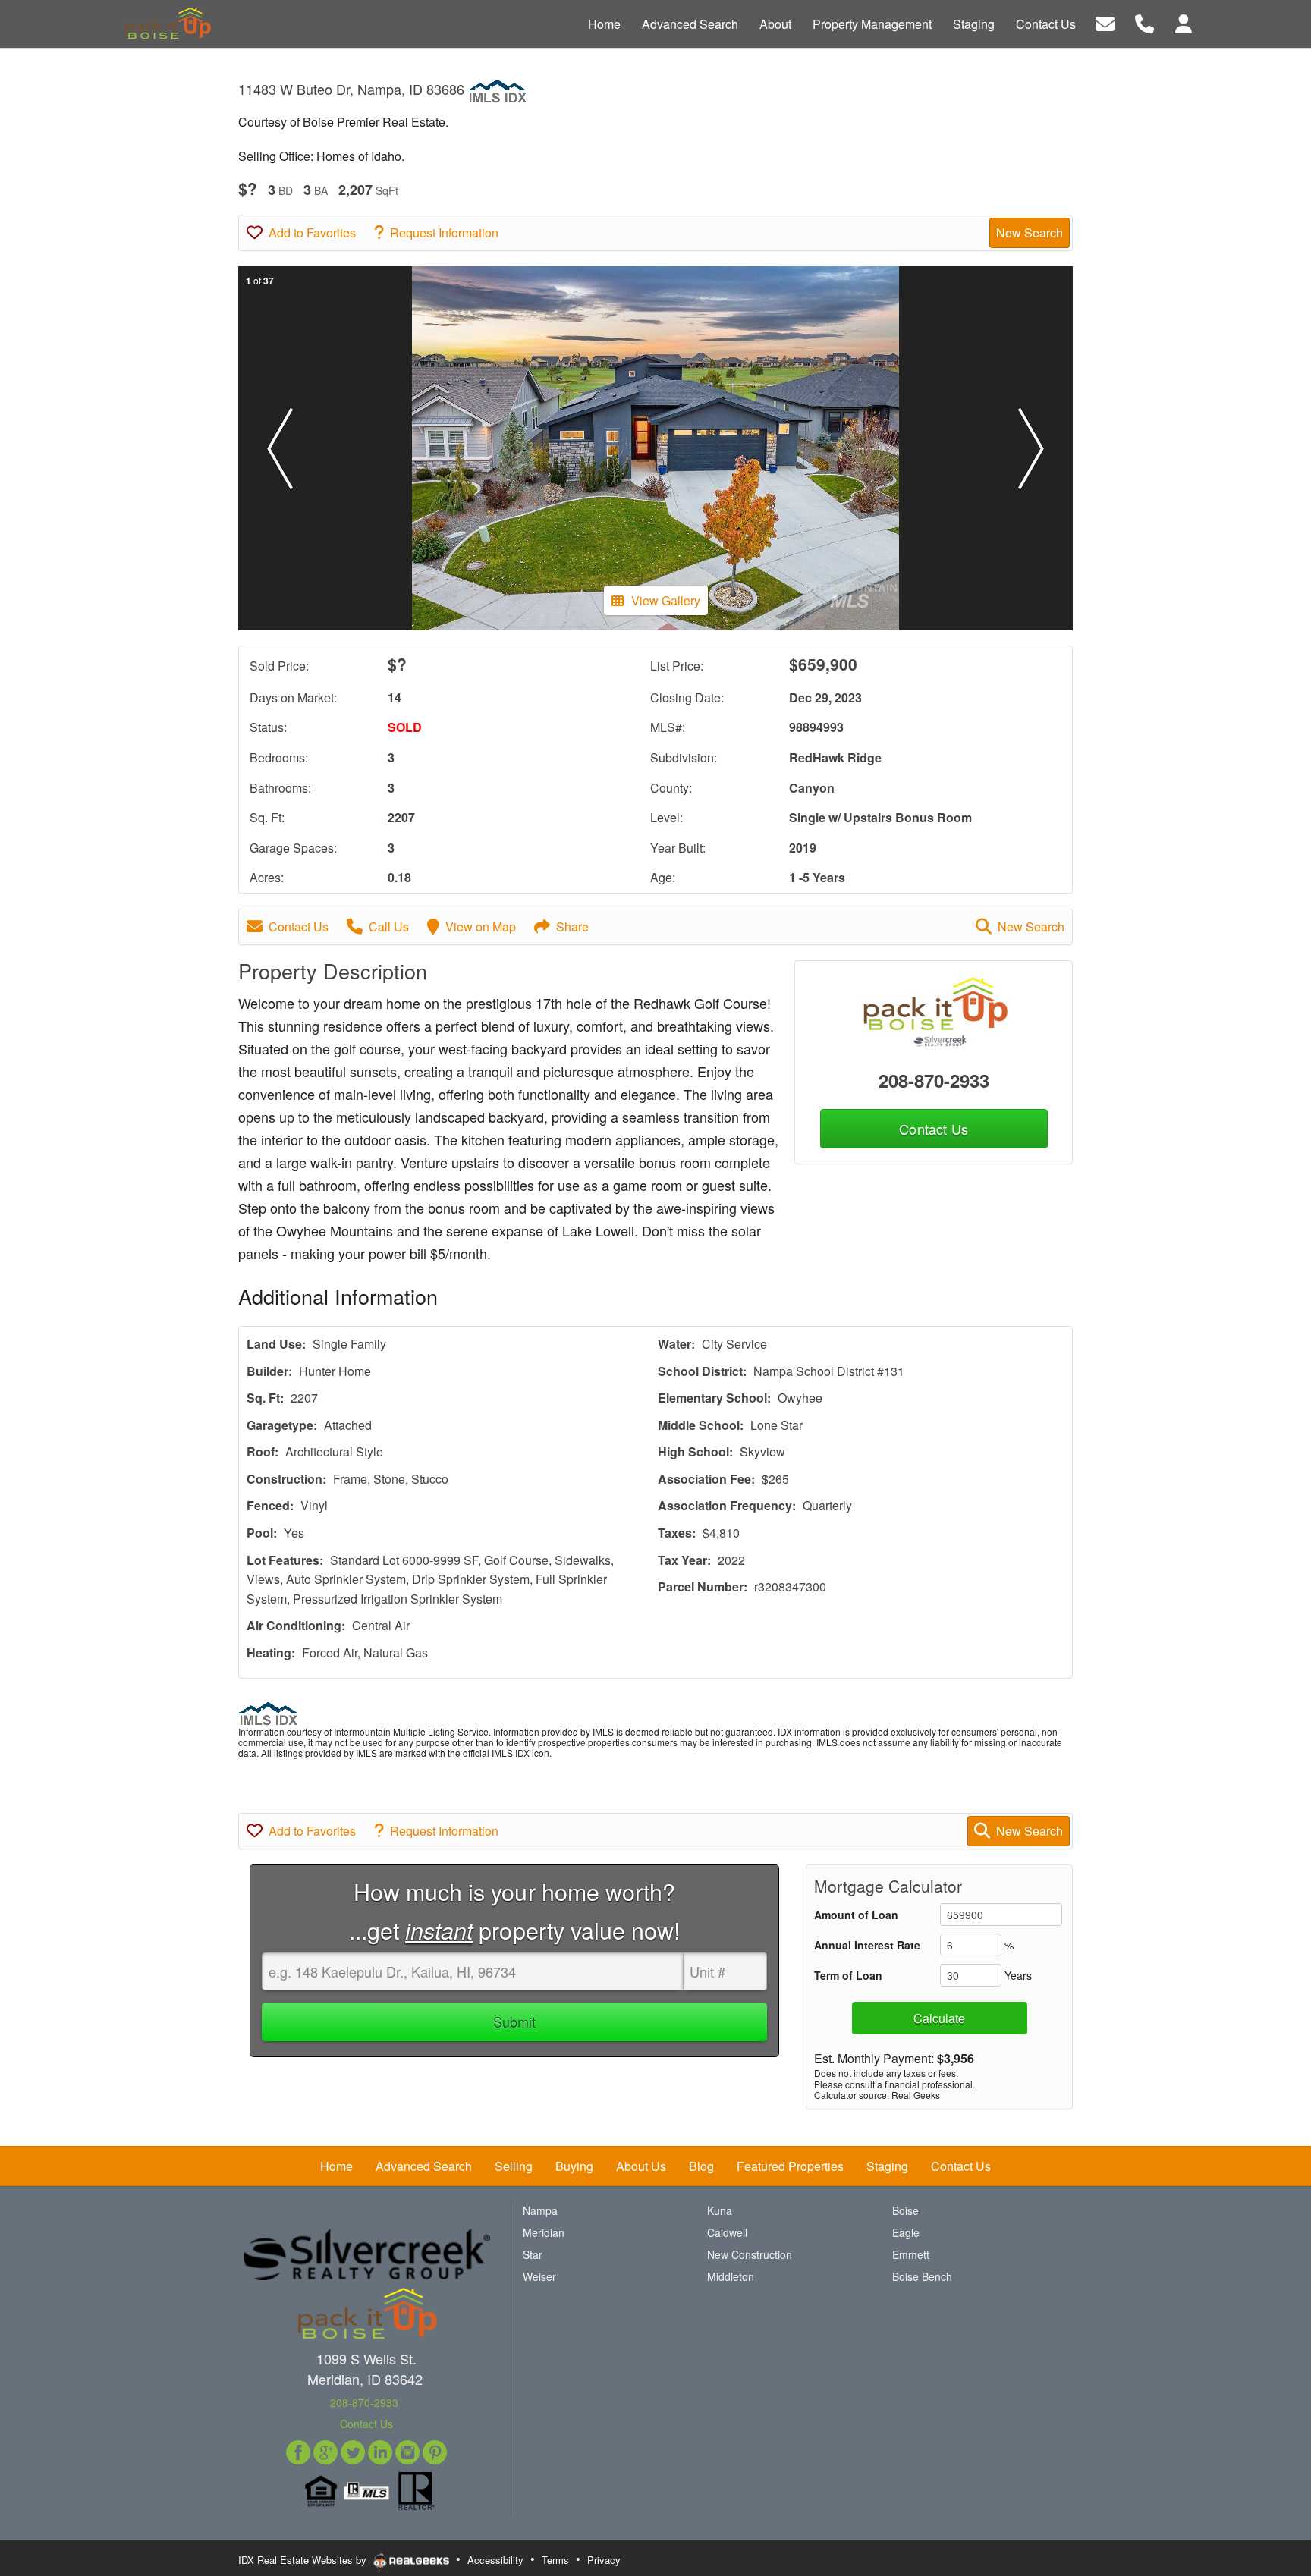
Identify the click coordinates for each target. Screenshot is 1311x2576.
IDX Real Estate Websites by (304, 2560)
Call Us (389, 927)
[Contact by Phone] (1144, 22)
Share (572, 927)
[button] (280, 448)
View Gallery (666, 600)
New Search (1030, 232)
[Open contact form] (1105, 22)
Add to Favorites (312, 232)
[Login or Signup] (1184, 22)
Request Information (444, 232)
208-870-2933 (934, 1080)
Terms (555, 2560)
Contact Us (299, 927)
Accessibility (495, 2560)
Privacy (604, 2560)
